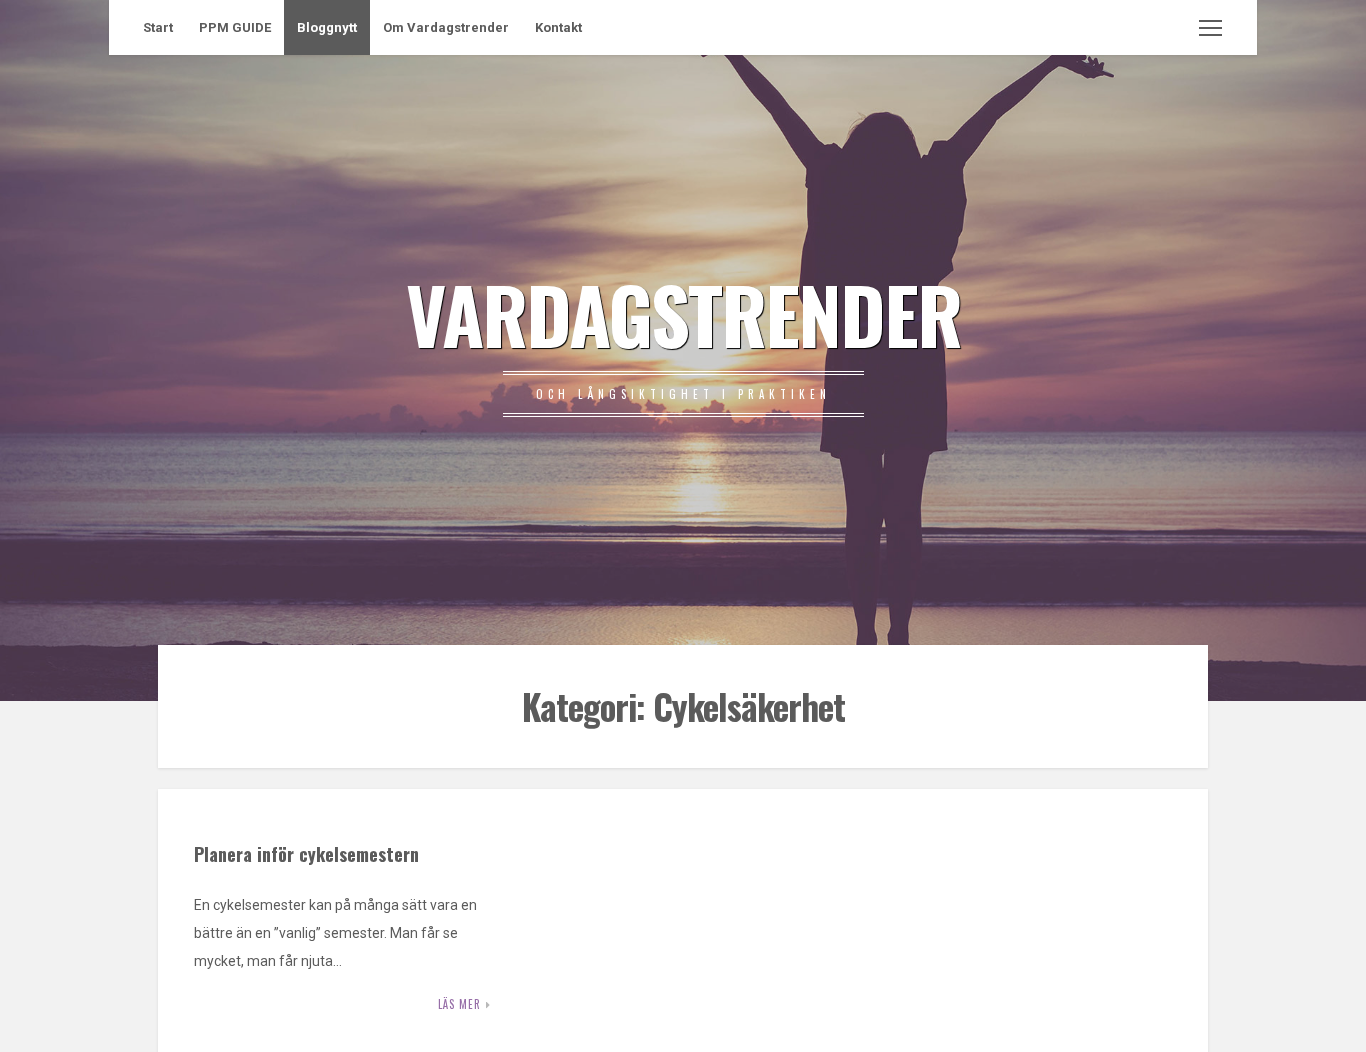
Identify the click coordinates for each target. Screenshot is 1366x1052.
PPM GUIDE (235, 27)
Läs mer (459, 1004)
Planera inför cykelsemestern (306, 853)
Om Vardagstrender (446, 27)
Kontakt (558, 27)
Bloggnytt (327, 27)
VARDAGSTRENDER (683, 313)
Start (158, 27)
